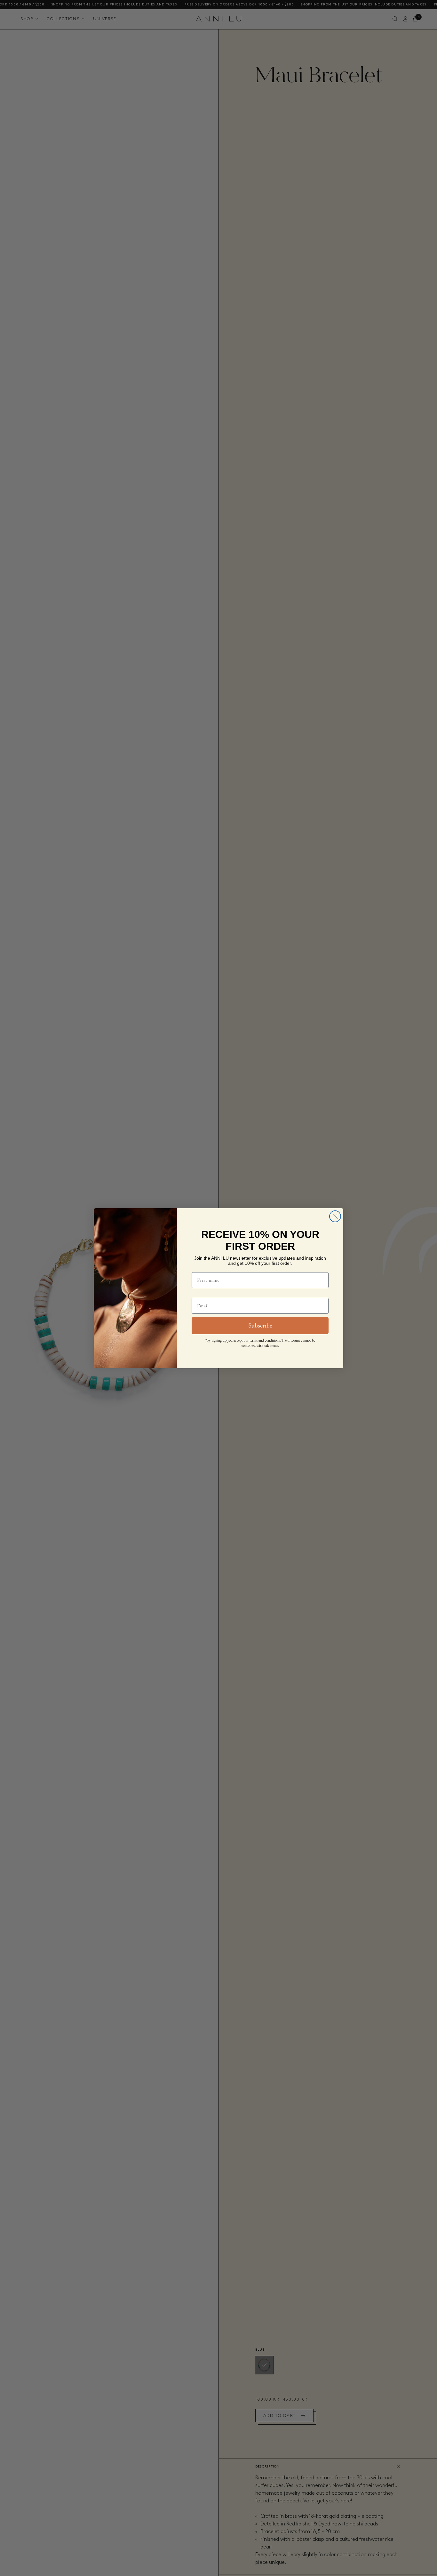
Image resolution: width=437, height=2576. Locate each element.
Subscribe (260, 1326)
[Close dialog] (335, 1216)
